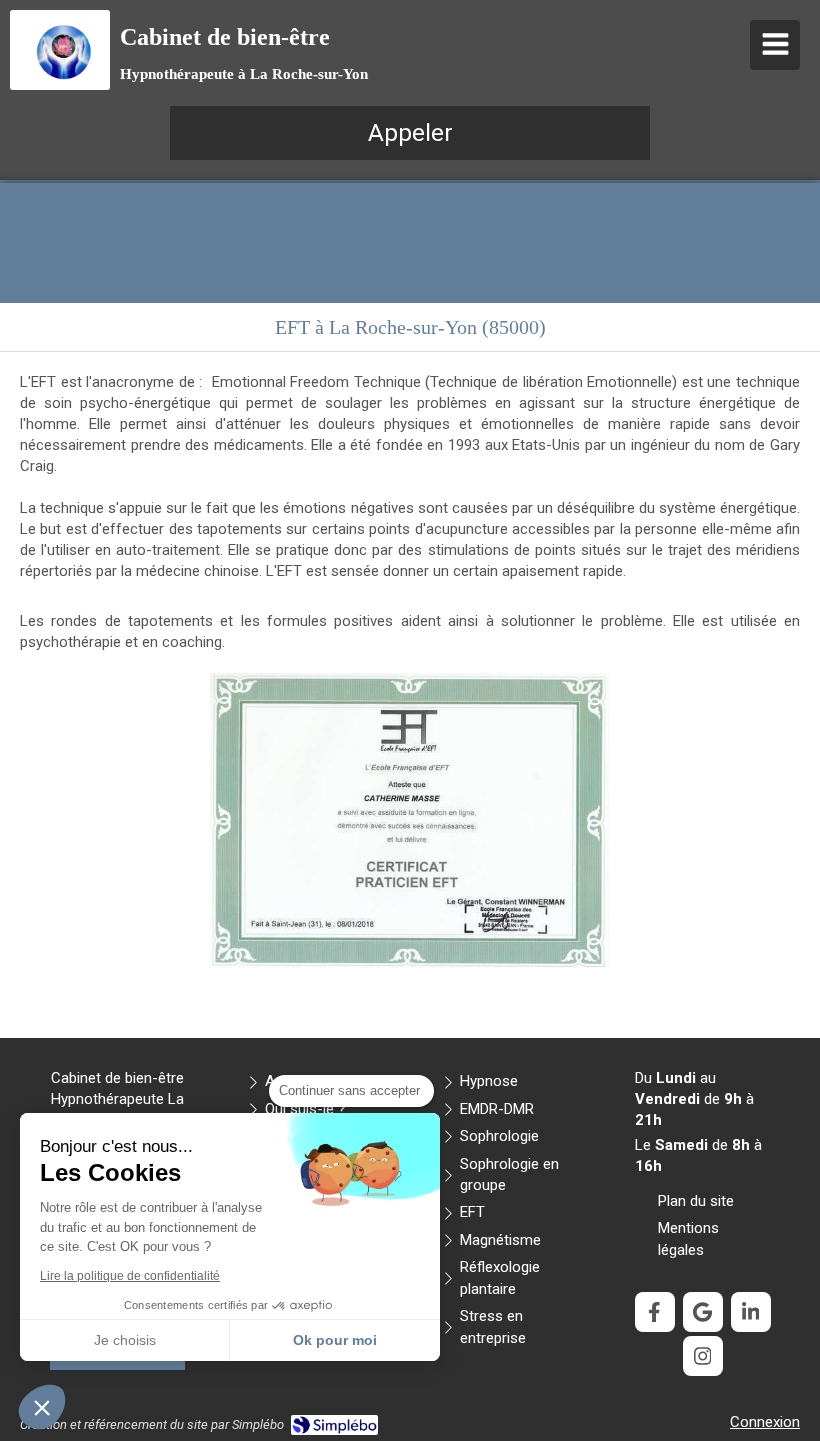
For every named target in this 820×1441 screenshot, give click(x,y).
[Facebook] (655, 1312)
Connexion (765, 1422)
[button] (42, 1407)
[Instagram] (703, 1356)
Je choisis (125, 1340)
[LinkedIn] (751, 1312)
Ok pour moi (335, 1340)
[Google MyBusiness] (703, 1312)
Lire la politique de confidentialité (130, 1276)
